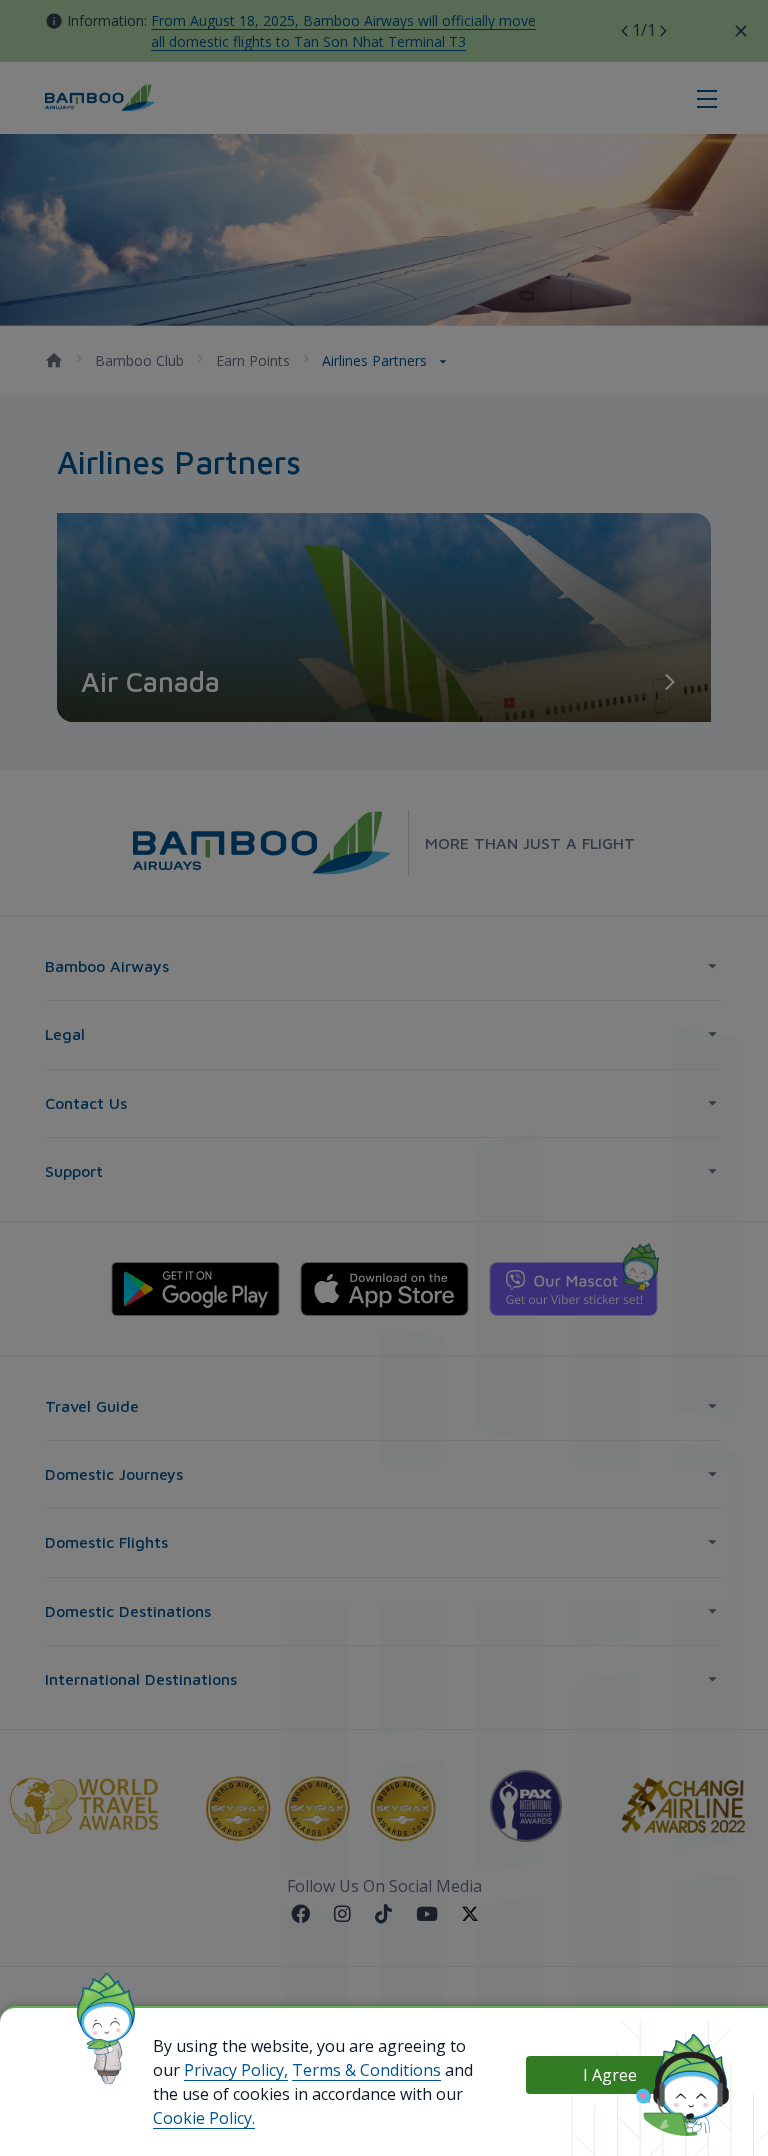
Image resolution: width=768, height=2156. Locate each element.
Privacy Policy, (236, 2070)
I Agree (610, 2075)
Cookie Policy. (204, 2118)
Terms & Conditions (366, 2070)
